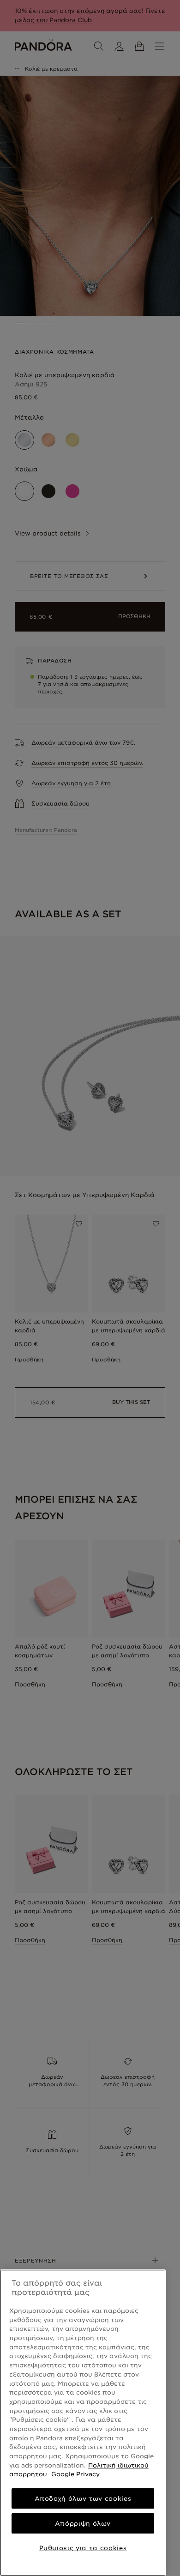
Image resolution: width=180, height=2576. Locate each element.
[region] (83, 2423)
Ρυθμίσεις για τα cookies (83, 2548)
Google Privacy (75, 2474)
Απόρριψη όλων (83, 2523)
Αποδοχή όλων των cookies (83, 2498)
